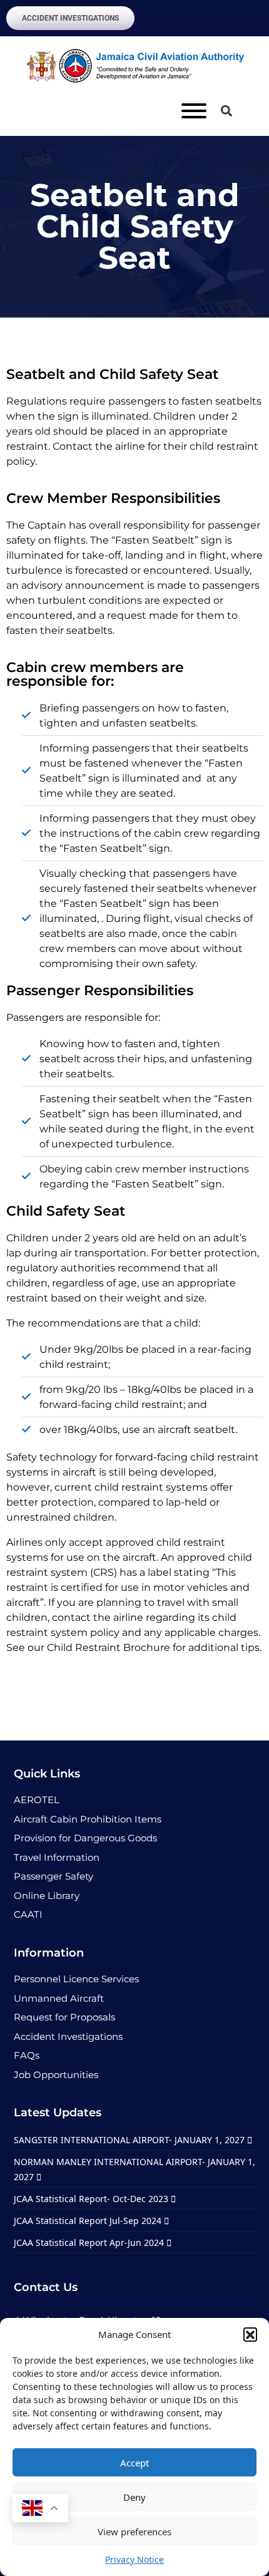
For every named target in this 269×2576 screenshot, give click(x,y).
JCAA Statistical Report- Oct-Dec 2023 (92, 2199)
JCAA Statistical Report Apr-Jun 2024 (90, 2242)
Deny (134, 2497)
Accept (134, 2463)
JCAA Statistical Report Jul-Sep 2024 (89, 2221)
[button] (250, 2334)
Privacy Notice (134, 2559)
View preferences (134, 2532)
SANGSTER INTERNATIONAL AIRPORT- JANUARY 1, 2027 (130, 2140)
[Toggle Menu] (194, 111)
